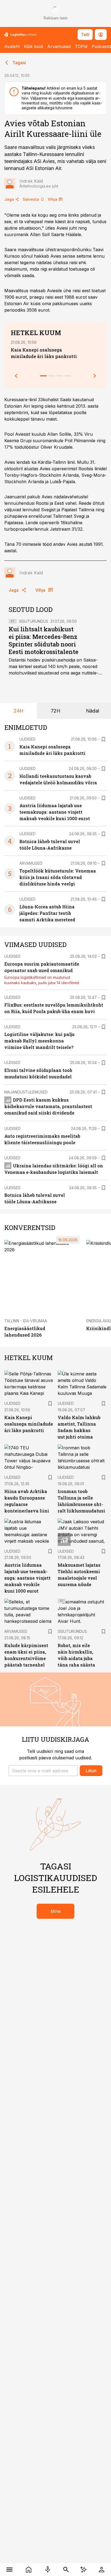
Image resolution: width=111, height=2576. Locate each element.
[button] (43, 1771)
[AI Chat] (84, 2570)
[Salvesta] (103, 739)
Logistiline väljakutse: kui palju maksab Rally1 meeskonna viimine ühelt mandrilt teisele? (39, 1041)
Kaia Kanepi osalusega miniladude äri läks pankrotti (29, 1424)
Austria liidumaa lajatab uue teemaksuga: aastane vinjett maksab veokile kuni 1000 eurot (55, 812)
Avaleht (12, 46)
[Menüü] (10, 2570)
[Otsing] (66, 2570)
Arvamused (59, 46)
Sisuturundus (34, 621)
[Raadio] (48, 2570)
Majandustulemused (26, 1092)
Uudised (27, 739)
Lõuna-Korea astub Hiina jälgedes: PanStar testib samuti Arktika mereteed (47, 913)
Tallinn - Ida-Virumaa (26, 1321)
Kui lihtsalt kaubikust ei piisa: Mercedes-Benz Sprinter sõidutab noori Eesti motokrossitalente (44, 640)
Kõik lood (33, 46)
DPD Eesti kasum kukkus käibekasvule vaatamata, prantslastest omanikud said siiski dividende (48, 1106)
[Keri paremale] (95, 376)
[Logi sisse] (101, 2570)
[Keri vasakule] (16, 376)
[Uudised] (29, 2570)
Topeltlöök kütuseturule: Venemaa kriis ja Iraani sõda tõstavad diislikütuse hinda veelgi (58, 877)
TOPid (81, 46)
